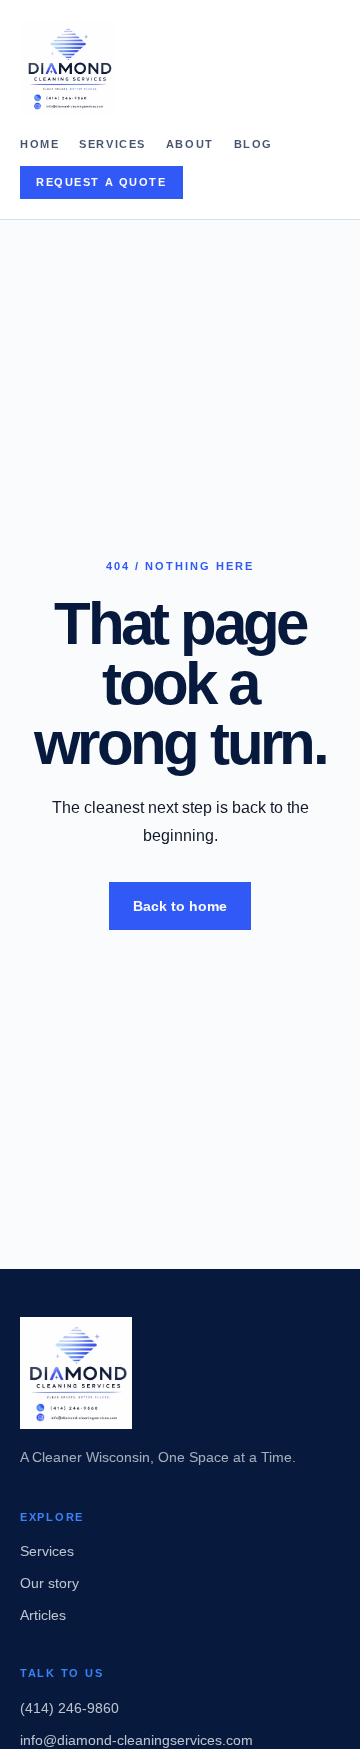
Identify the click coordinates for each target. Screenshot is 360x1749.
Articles (43, 1615)
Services (112, 144)
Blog (253, 144)
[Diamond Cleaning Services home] (180, 68)
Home (39, 144)
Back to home (180, 906)
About (190, 144)
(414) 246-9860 (69, 1708)
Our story (49, 1583)
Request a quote (101, 182)
